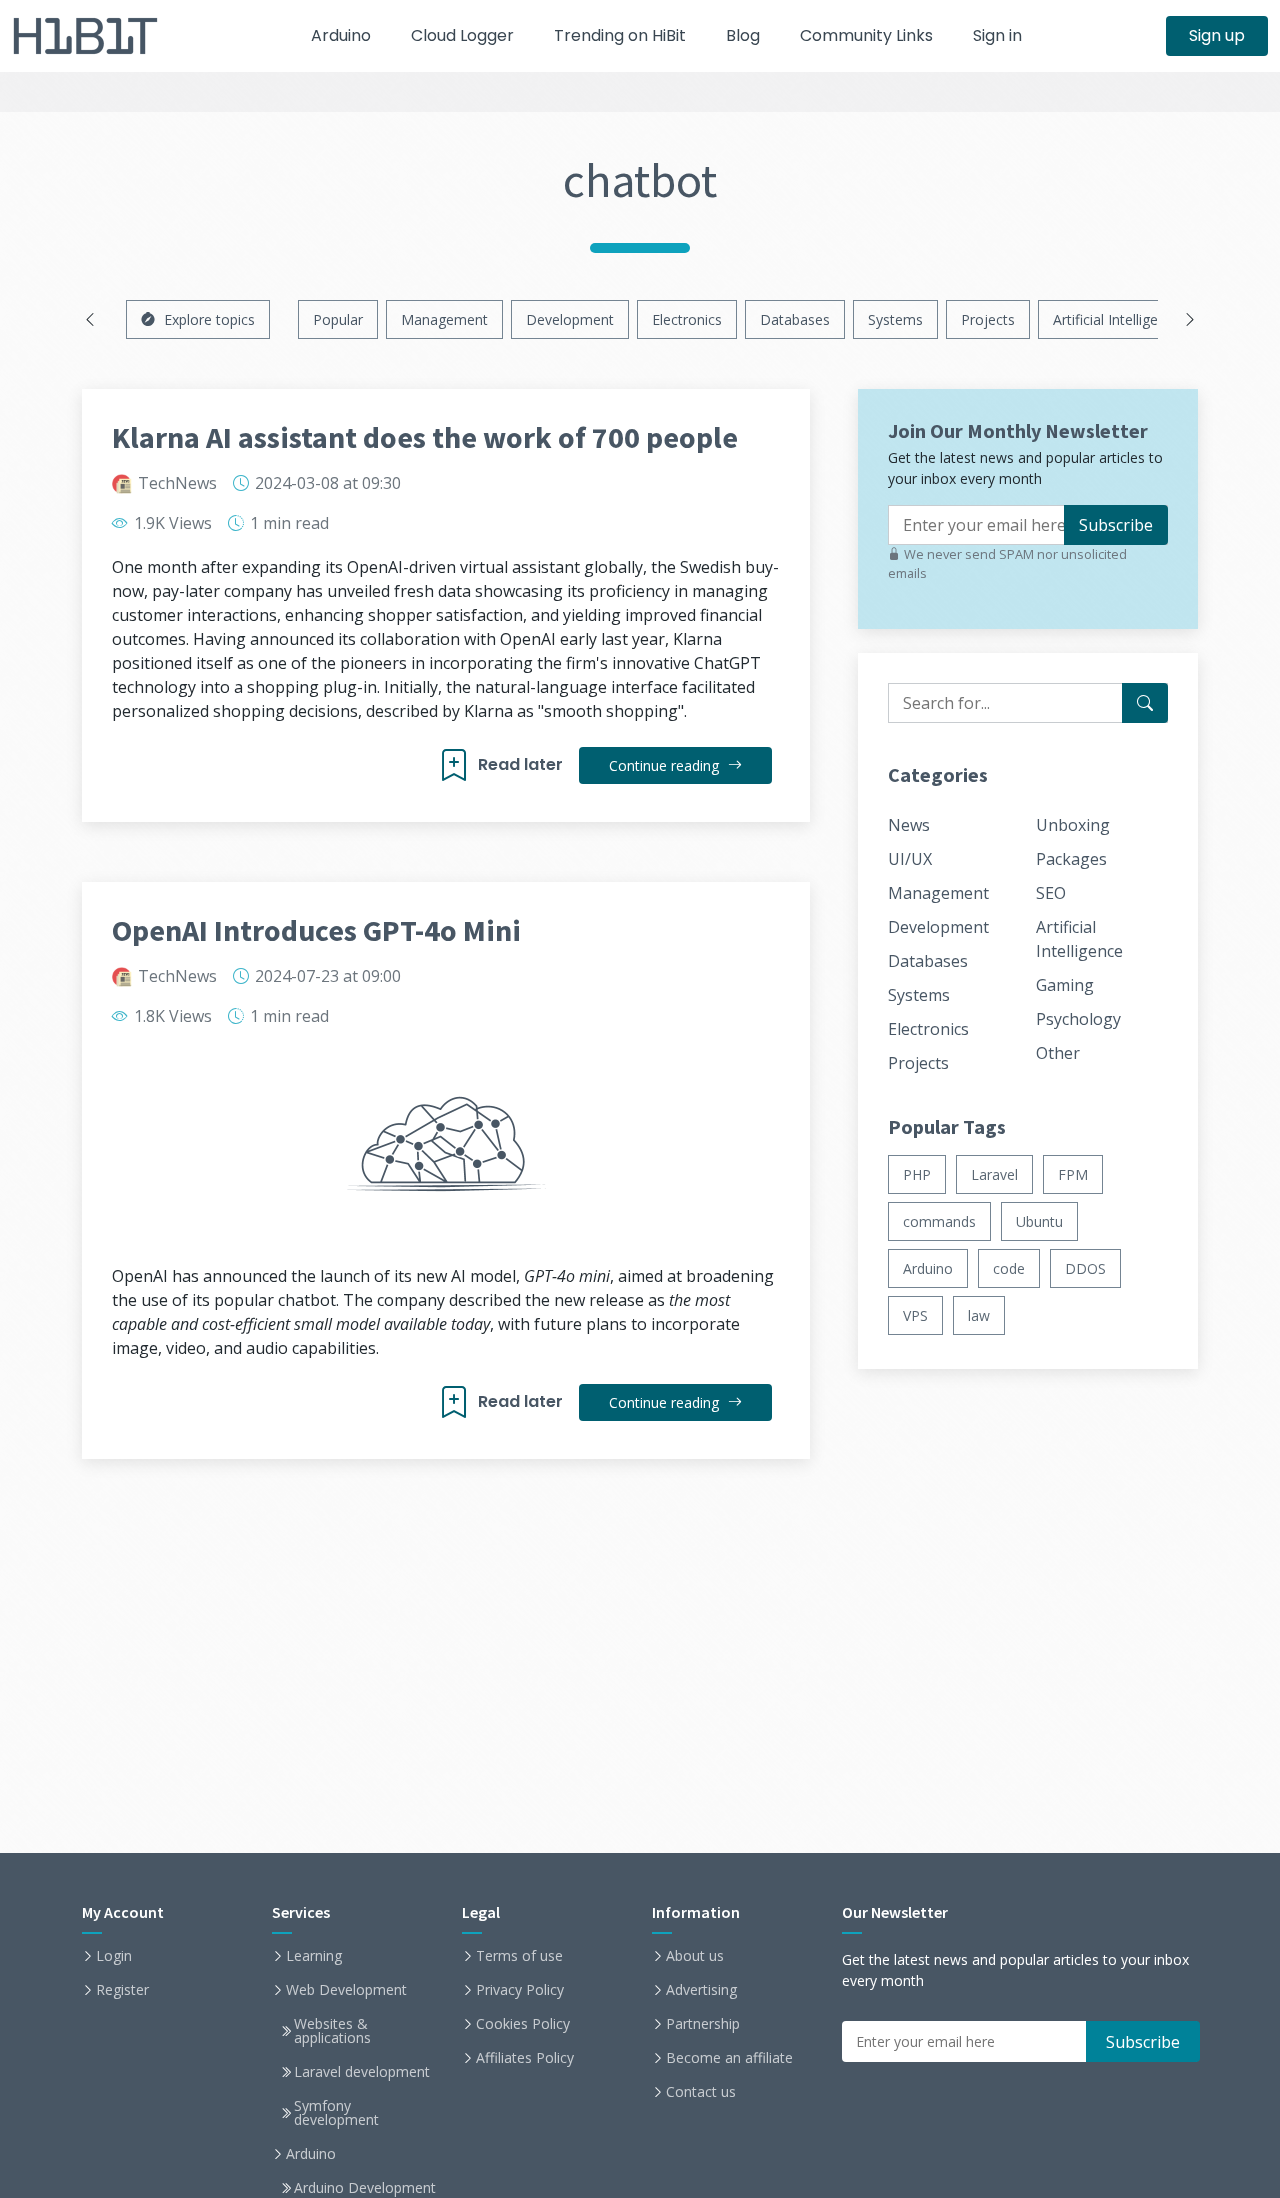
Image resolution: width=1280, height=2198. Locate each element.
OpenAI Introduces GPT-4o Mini (316, 930)
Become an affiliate (729, 2058)
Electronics (687, 319)
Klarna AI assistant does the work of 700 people (425, 437)
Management (444, 319)
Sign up (1217, 35)
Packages (1071, 859)
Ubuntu (1039, 1221)
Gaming (1065, 985)
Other (1058, 1053)
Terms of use (519, 1956)
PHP (917, 1174)
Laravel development (362, 2072)
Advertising (701, 1990)
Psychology (1078, 1019)
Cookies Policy (523, 2024)
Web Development (346, 1990)
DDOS (1085, 1268)
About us (695, 1956)
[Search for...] (1145, 703)
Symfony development (336, 2113)
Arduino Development (365, 2188)
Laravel (994, 1174)
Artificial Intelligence (1117, 319)
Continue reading (666, 765)
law (979, 1315)
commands (939, 1221)
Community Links (866, 35)
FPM (1073, 1174)
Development (570, 319)
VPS (915, 1315)
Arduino (341, 35)
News (909, 825)
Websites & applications (332, 2031)
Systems (895, 319)
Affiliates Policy (525, 2058)
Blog (743, 35)
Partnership (703, 2024)
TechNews (177, 483)
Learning (314, 1956)
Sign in (997, 35)
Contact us (701, 2092)
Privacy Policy (520, 1990)
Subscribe (1116, 525)
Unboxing (1073, 825)
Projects (988, 319)
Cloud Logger (462, 35)
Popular (338, 319)
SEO (1051, 893)
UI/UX (910, 859)
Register (122, 1990)
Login (114, 1956)
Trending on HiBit (620, 35)
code (1009, 1268)
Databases (795, 319)
